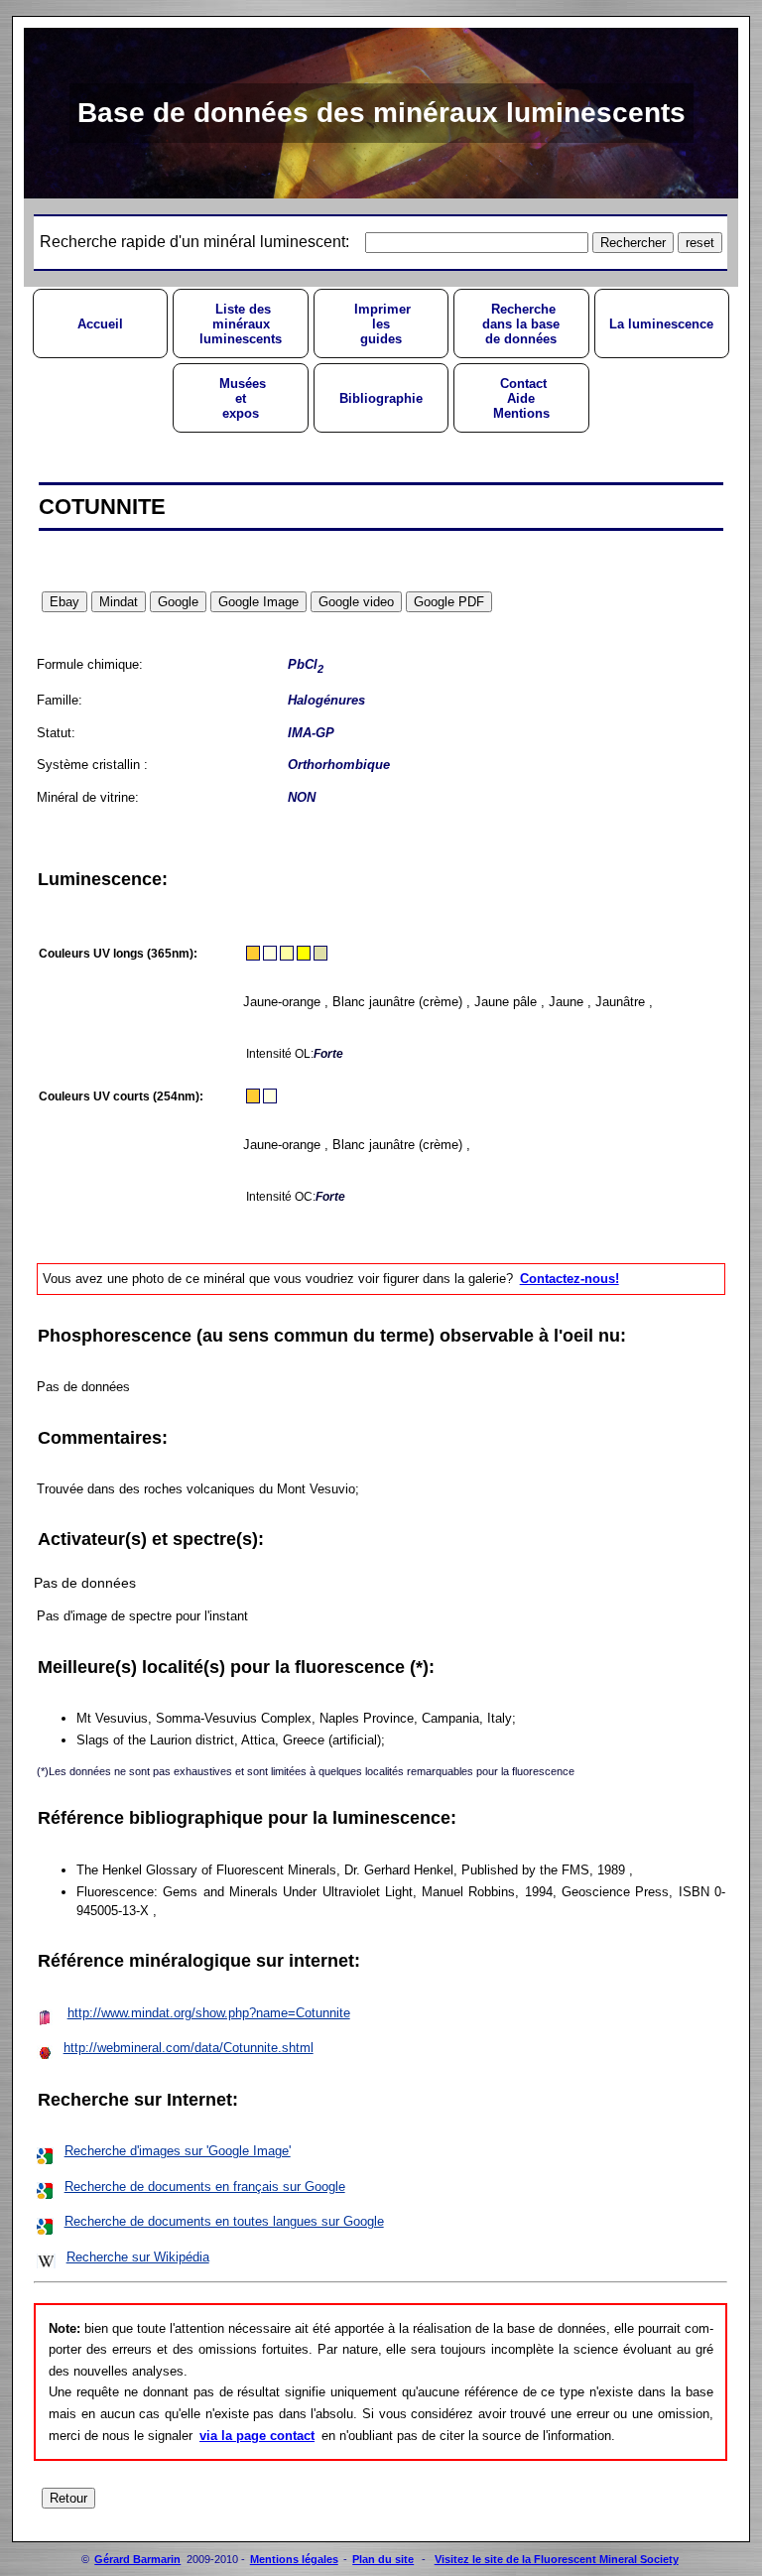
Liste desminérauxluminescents (241, 324)
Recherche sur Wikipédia (138, 2257)
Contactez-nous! (570, 1279)
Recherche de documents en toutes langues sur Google (224, 2221)
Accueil (100, 324)
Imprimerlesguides (381, 324)
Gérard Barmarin (137, 2559)
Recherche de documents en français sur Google (205, 2187)
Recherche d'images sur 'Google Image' (178, 2151)
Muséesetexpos (241, 398)
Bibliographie (381, 398)
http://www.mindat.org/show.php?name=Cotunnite (209, 2013)
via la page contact (257, 2436)
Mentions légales (294, 2559)
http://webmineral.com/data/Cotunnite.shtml (189, 2048)
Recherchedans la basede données (521, 324)
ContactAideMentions (521, 398)
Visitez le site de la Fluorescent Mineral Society (557, 2559)
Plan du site (383, 2559)
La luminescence (661, 324)
